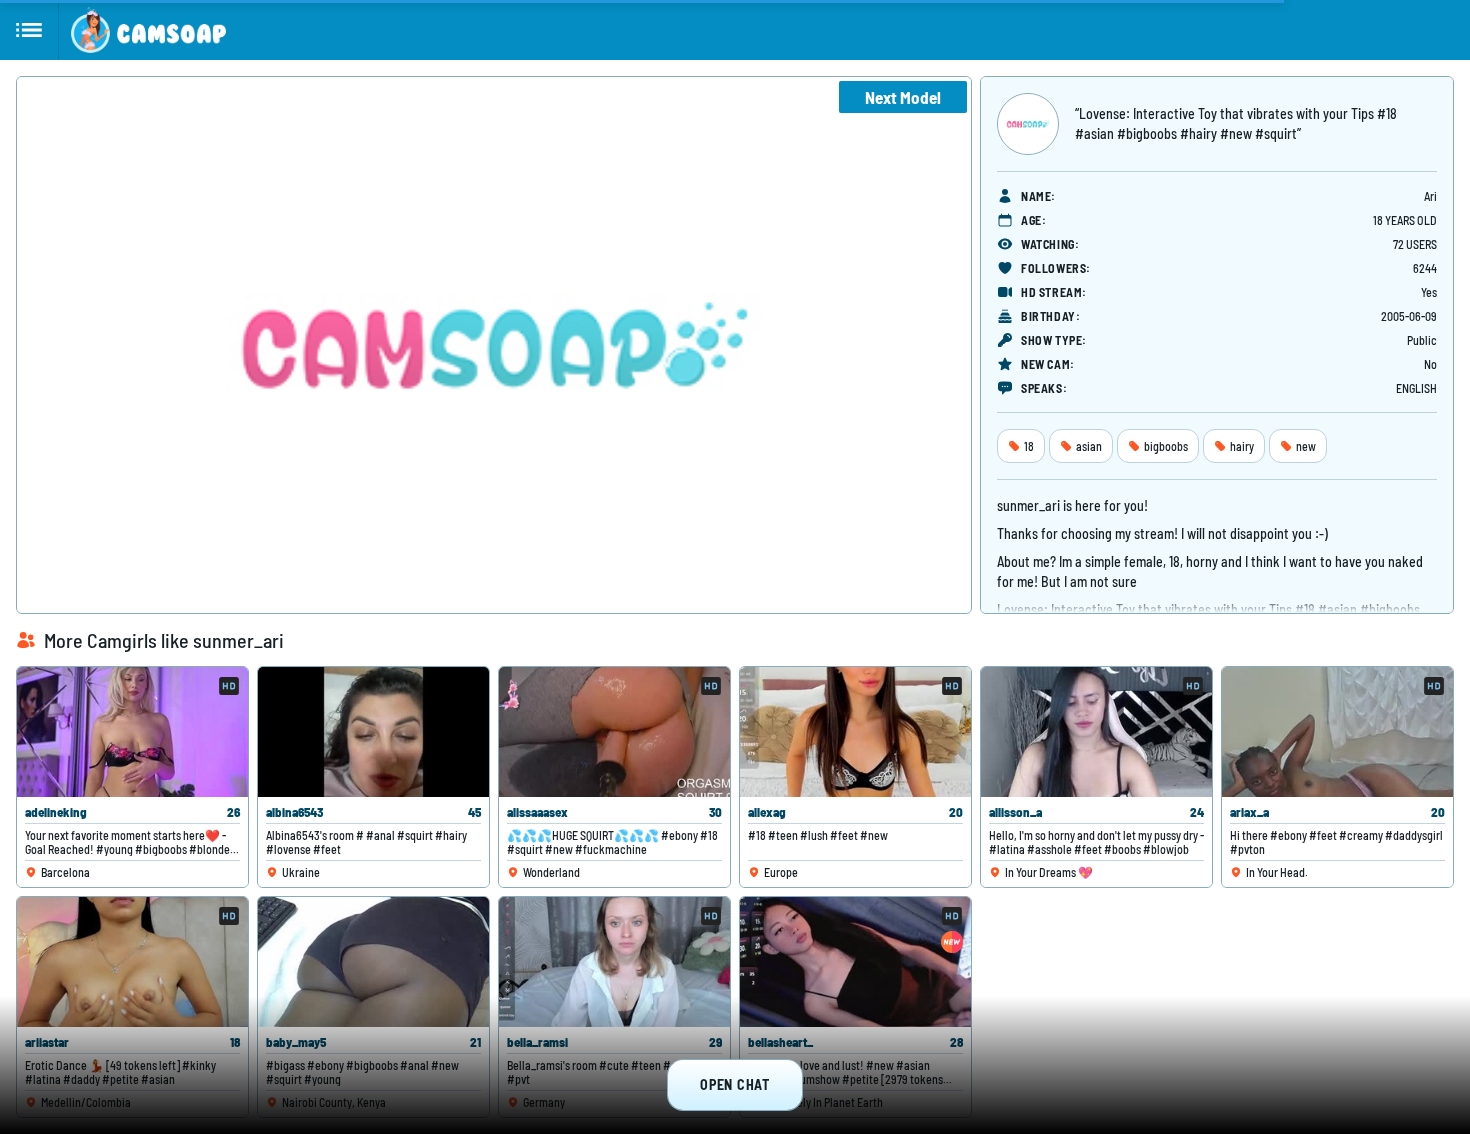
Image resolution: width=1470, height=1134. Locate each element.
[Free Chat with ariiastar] (132, 962)
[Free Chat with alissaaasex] (614, 732)
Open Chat (734, 1084)
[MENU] (29, 30)
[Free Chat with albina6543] (373, 732)
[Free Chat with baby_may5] (373, 962)
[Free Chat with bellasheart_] (855, 962)
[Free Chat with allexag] (855, 732)
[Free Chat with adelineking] (132, 732)
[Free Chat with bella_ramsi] (614, 962)
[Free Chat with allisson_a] (1096, 732)
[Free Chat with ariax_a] (1337, 732)
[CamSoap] (148, 30)
